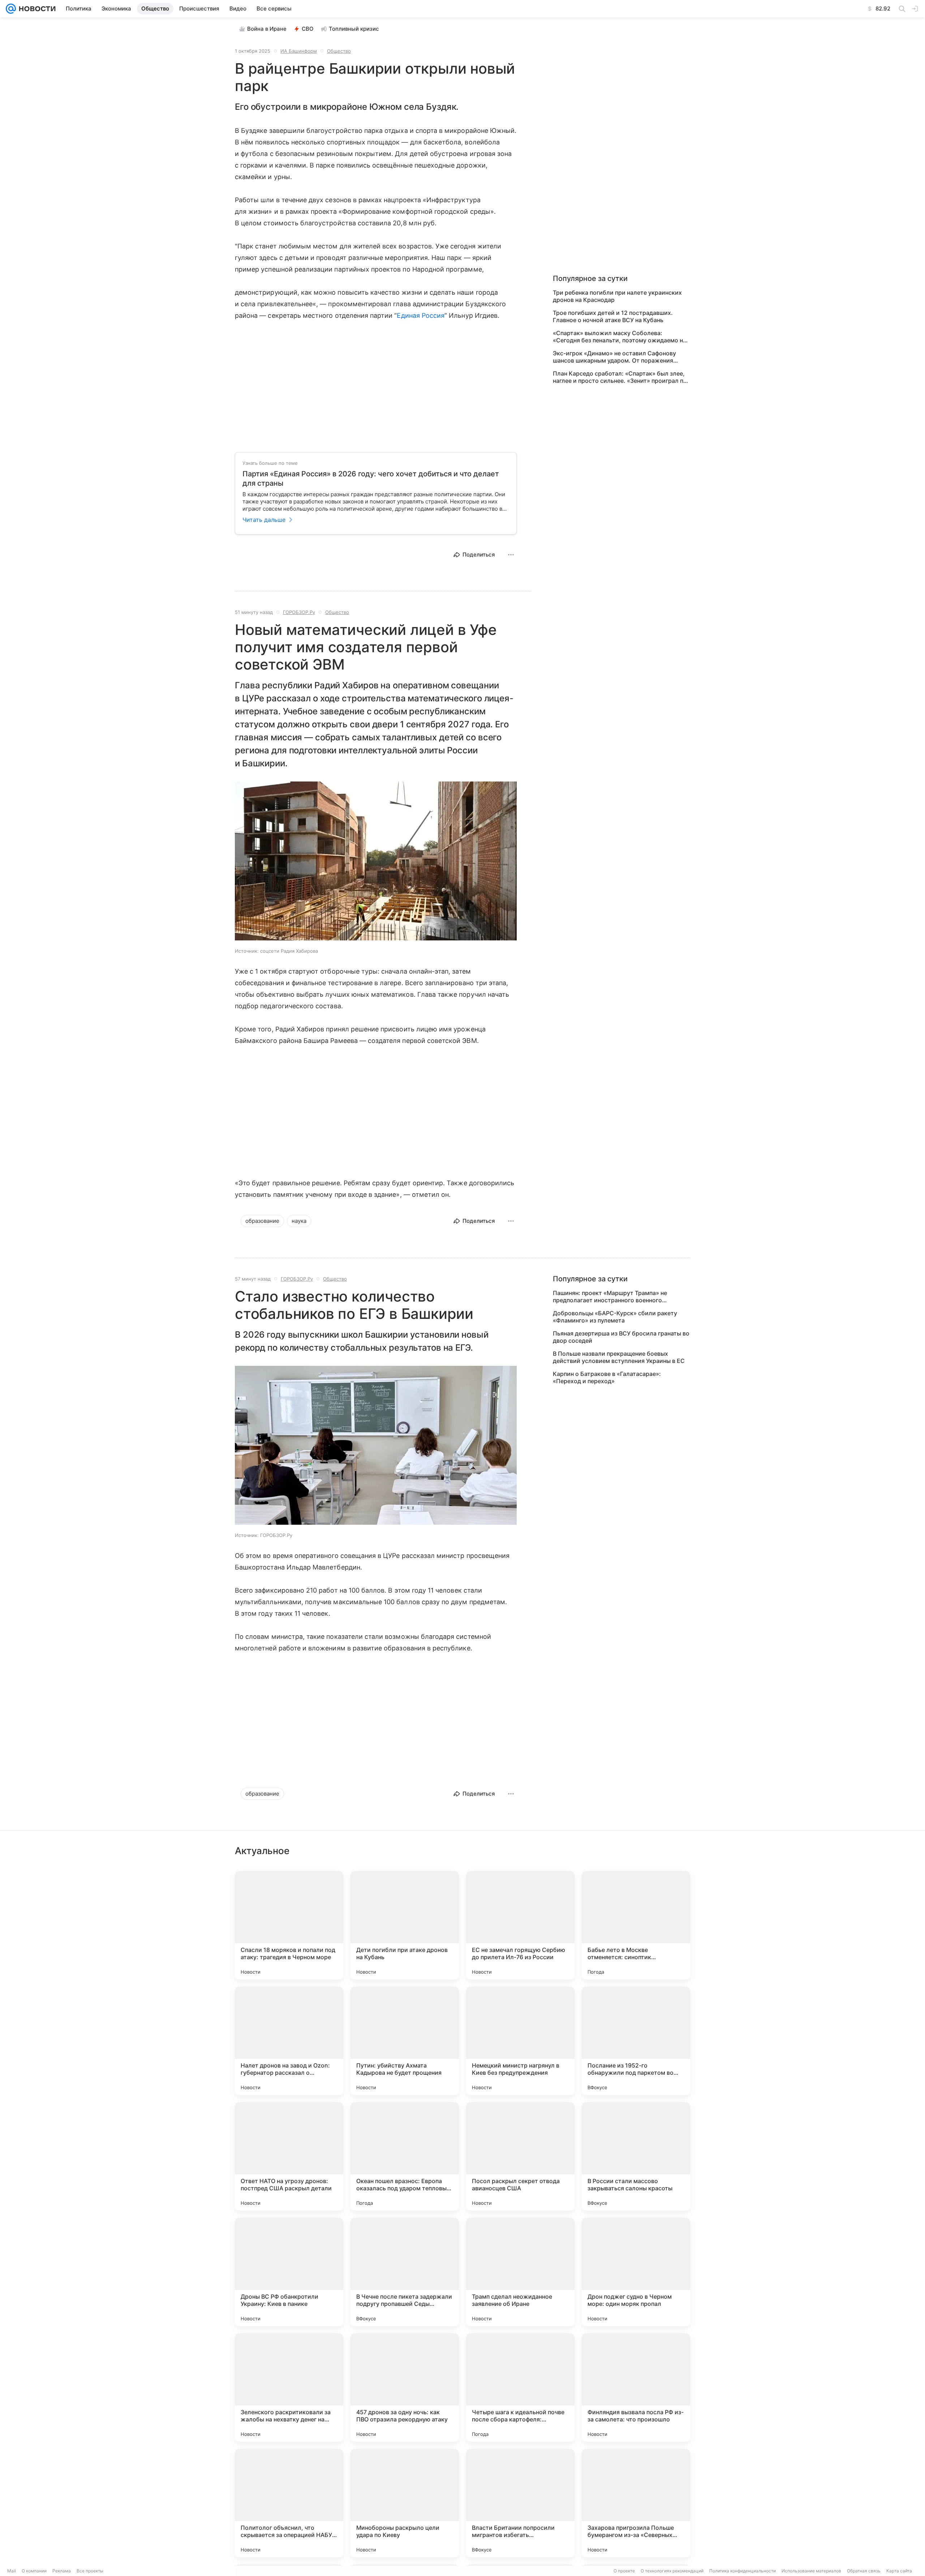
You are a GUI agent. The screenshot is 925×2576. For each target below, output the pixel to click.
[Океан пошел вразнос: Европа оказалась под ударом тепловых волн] (405, 2156)
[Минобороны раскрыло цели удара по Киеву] (405, 2503)
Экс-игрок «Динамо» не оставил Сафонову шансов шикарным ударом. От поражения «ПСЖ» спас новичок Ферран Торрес (614, 357)
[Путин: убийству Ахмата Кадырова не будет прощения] (405, 2041)
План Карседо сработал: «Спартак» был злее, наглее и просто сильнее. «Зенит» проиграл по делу (620, 377)
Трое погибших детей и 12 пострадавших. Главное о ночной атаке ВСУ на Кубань (613, 316)
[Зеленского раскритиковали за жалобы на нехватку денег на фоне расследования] (289, 2387)
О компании (34, 2571)
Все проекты (90, 2571)
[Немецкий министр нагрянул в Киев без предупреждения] (520, 2041)
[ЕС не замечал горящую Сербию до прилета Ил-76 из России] (520, 1925)
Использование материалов (811, 2571)
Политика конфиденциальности (743, 2571)
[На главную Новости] (36, 9)
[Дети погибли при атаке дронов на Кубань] (405, 1925)
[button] (376, 862)
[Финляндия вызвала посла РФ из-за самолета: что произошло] (636, 2387)
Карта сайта (899, 2571)
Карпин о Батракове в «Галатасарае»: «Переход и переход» (607, 1377)
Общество (339, 51)
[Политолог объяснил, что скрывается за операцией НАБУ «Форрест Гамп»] (289, 2503)
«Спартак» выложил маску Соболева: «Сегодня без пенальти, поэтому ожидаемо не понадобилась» (619, 337)
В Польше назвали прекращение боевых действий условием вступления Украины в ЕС (619, 1357)
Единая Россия (421, 315)
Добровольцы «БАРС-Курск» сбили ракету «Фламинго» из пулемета (615, 1317)
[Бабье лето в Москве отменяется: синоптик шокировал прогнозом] (636, 1925)
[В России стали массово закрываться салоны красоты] (636, 2156)
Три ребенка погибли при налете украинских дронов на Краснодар (617, 296)
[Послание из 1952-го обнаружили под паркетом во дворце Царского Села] (636, 2041)
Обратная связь (864, 2571)
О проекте (624, 2571)
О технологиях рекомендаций (672, 2571)
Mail (12, 2571)
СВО (308, 29)
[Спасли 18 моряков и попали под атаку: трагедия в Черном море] (289, 1925)
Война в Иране (267, 29)
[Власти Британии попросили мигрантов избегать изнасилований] (520, 2503)
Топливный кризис (354, 29)
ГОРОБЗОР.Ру (299, 612)
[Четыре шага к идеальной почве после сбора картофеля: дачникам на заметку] (520, 2387)
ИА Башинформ (299, 51)
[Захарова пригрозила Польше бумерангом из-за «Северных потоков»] (636, 2503)
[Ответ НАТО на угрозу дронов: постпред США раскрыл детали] (289, 2156)
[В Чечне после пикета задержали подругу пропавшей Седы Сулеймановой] (405, 2272)
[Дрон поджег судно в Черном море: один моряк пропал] (636, 2272)
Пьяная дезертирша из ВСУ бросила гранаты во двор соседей (621, 1337)
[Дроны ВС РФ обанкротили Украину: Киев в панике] (289, 2272)
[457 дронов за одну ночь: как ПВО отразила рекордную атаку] (405, 2387)
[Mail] (11, 9)
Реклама (62, 2571)
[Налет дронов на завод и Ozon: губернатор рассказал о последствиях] (289, 2041)
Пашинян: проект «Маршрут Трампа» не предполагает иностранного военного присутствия (610, 1296)
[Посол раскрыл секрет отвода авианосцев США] (520, 2156)
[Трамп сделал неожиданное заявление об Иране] (520, 2272)
